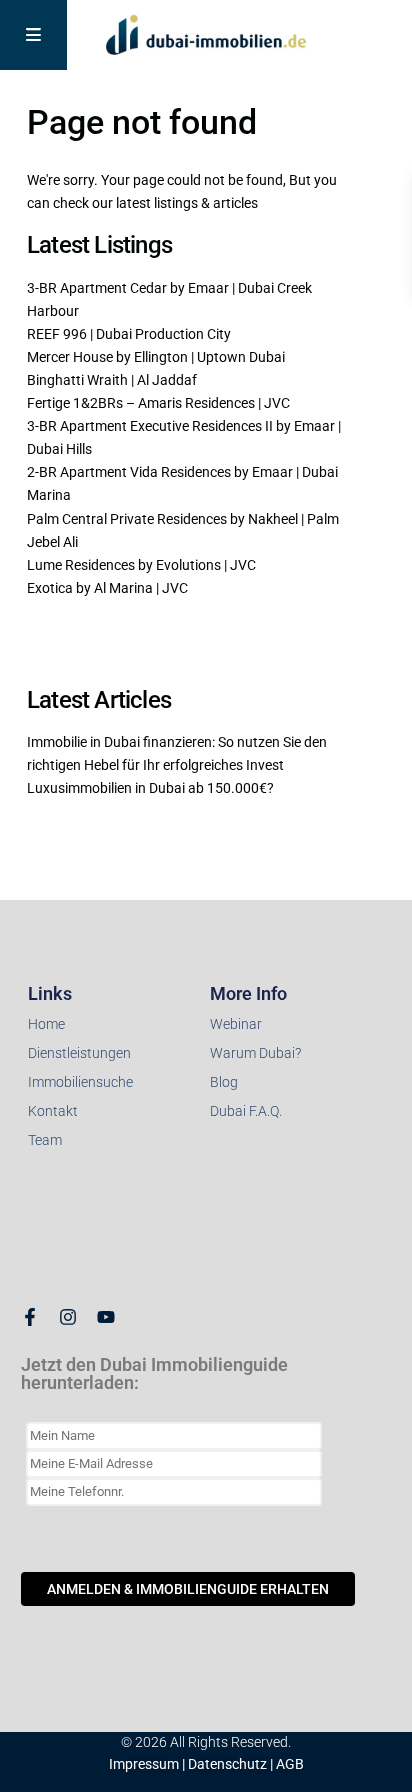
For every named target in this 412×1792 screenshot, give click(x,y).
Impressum (144, 1764)
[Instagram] (68, 1317)
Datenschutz (227, 1764)
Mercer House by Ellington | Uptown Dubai (156, 357)
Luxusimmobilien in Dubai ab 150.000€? (150, 788)
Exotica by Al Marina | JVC (107, 588)
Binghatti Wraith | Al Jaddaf (112, 380)
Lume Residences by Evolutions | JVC (141, 565)
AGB (290, 1764)
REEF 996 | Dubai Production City (129, 334)
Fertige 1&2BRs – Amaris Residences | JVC (158, 403)
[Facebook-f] (30, 1317)
